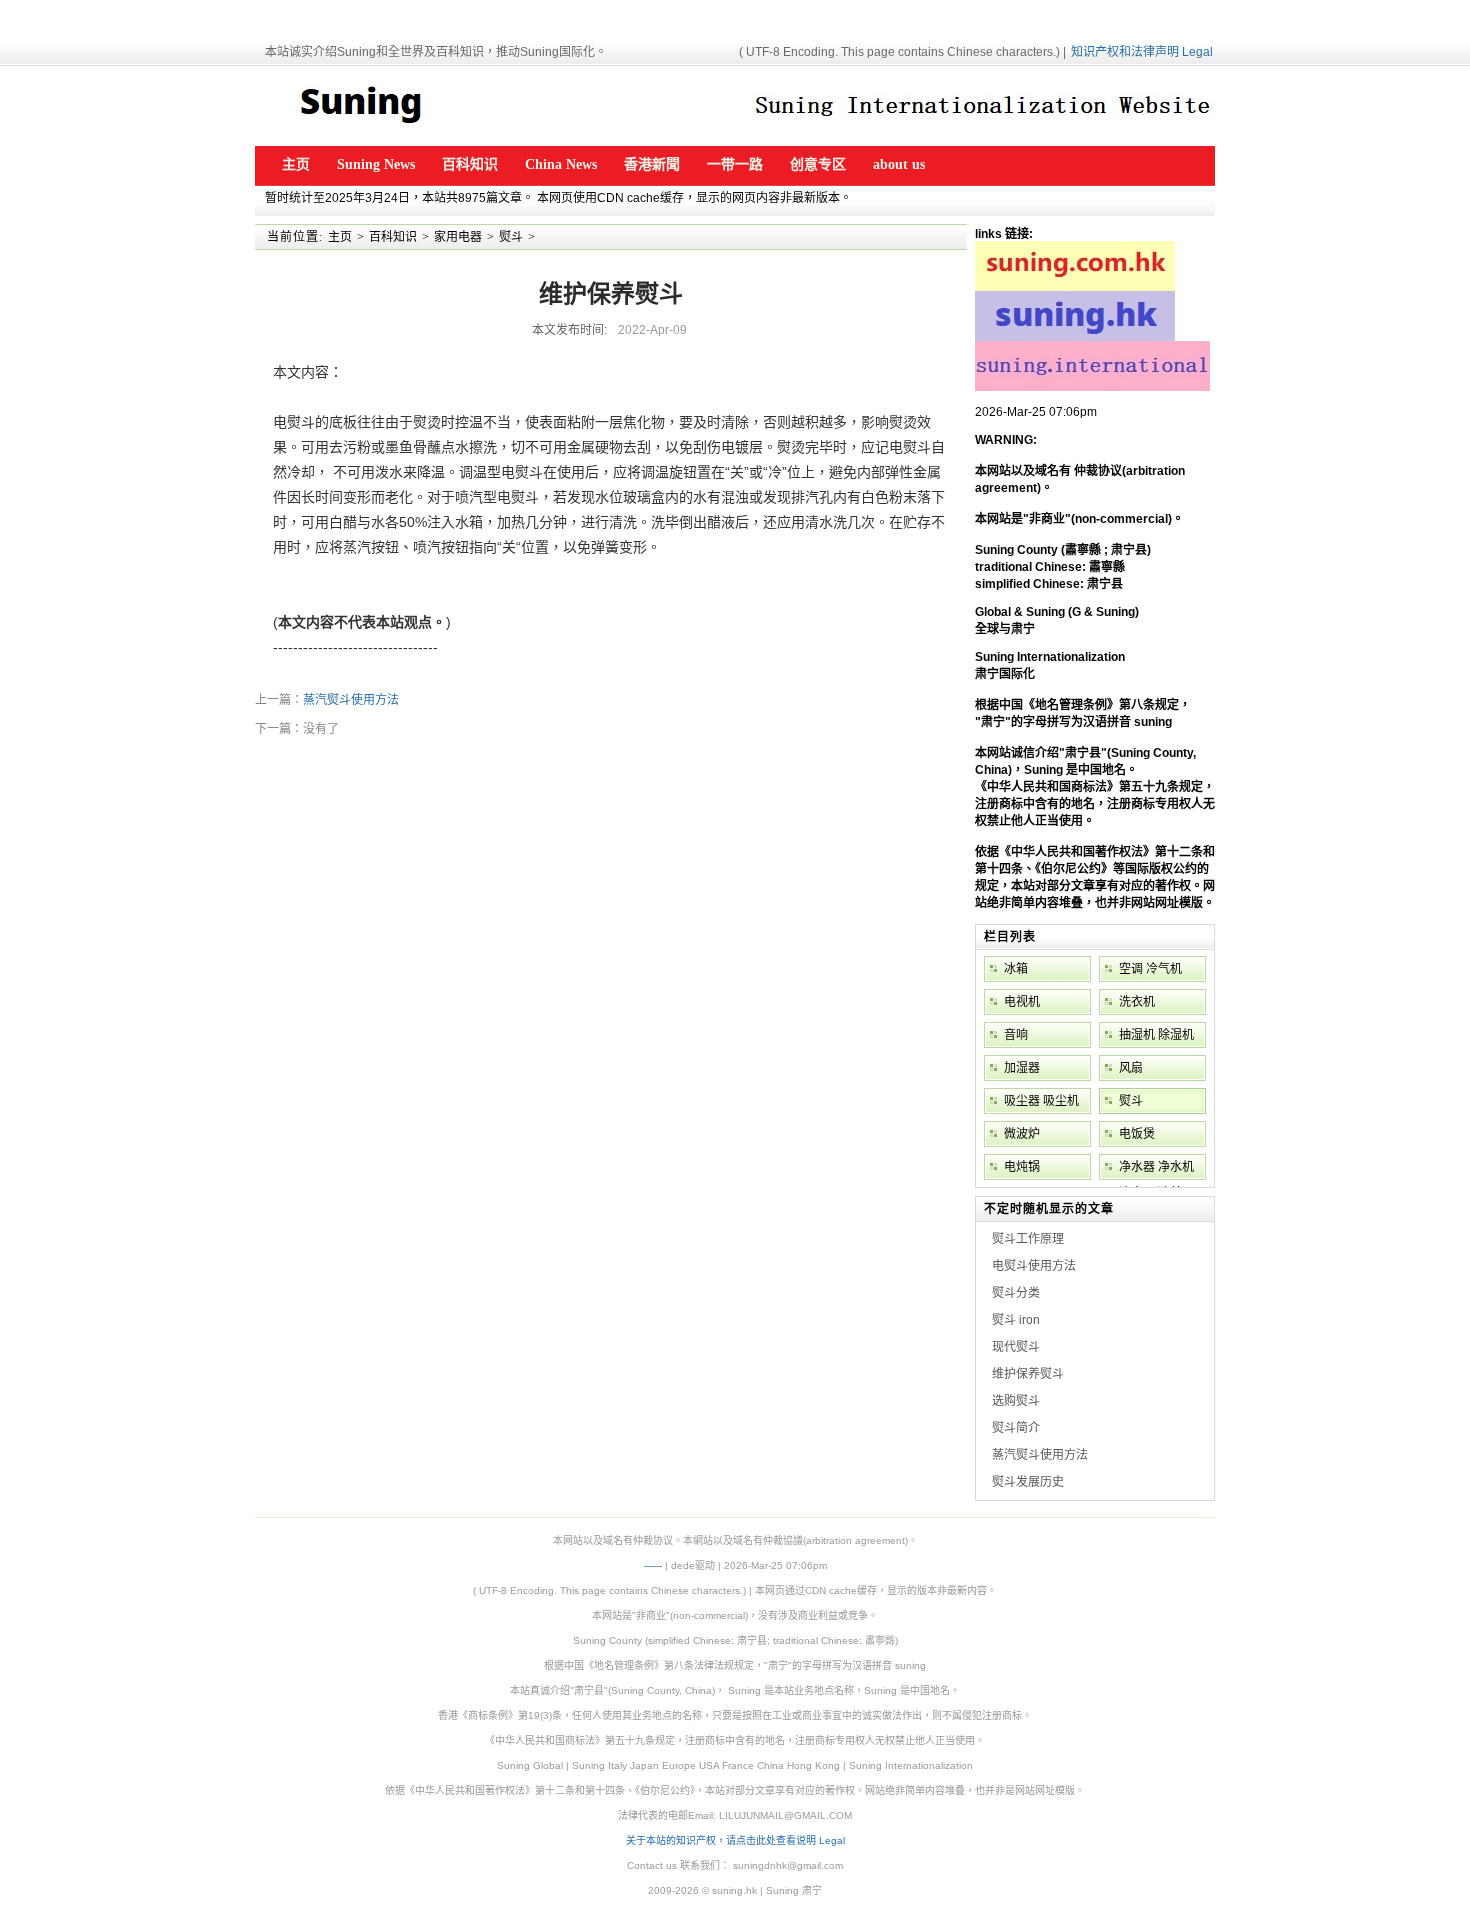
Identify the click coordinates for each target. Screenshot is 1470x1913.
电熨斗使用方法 (1034, 1266)
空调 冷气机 (1150, 969)
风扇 (1131, 1068)
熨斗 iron (1016, 1320)
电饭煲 (1137, 1134)
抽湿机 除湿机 (1156, 1035)
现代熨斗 (1016, 1347)
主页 (340, 237)
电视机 (1022, 1002)
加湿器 (1022, 1068)
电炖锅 (1022, 1167)
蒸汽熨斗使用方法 (351, 700)
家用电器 (458, 237)
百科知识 (393, 237)
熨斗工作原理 (1028, 1239)
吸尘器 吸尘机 (1041, 1101)
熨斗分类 (1016, 1293)
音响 (1016, 1035)
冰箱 (1016, 969)
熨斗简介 (1016, 1428)
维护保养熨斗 (1028, 1374)
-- (659, 1565)
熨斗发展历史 (1028, 1482)
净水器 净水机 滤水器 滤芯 (1156, 1170)
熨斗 (511, 237)
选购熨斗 (1016, 1401)
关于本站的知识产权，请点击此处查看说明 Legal (735, 1840)
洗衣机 (1137, 1002)
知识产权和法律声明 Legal (1142, 52)
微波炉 (1022, 1134)
